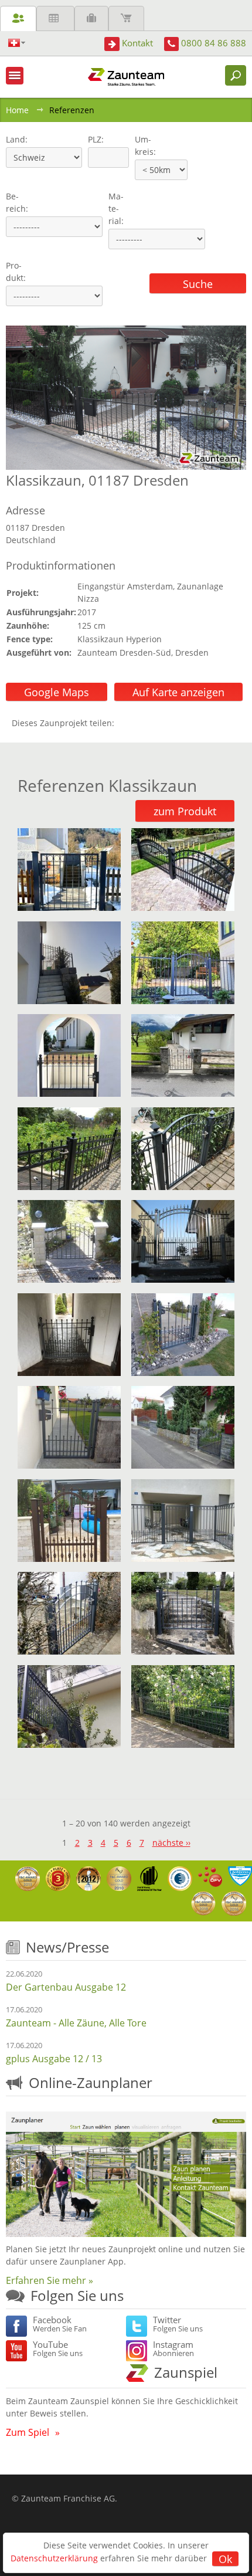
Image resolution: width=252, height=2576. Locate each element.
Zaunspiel (186, 2372)
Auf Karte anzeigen (178, 692)
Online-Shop (126, 18)
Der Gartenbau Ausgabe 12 (66, 1987)
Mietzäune (55, 18)
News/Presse (67, 1947)
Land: (16, 139)
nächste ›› (171, 1843)
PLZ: (93, 139)
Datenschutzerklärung (54, 2558)
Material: (116, 209)
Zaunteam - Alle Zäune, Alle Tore (76, 2023)
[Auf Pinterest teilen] (140, 723)
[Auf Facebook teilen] (126, 723)
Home (17, 110)
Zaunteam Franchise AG (68, 2498)
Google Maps (57, 692)
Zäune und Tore (18, 18)
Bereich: (17, 202)
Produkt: (16, 272)
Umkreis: (142, 145)
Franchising (91, 18)
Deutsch (17, 43)
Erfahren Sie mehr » (50, 2280)
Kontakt (137, 43)
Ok (225, 2559)
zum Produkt (185, 811)
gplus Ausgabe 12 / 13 (54, 2059)
